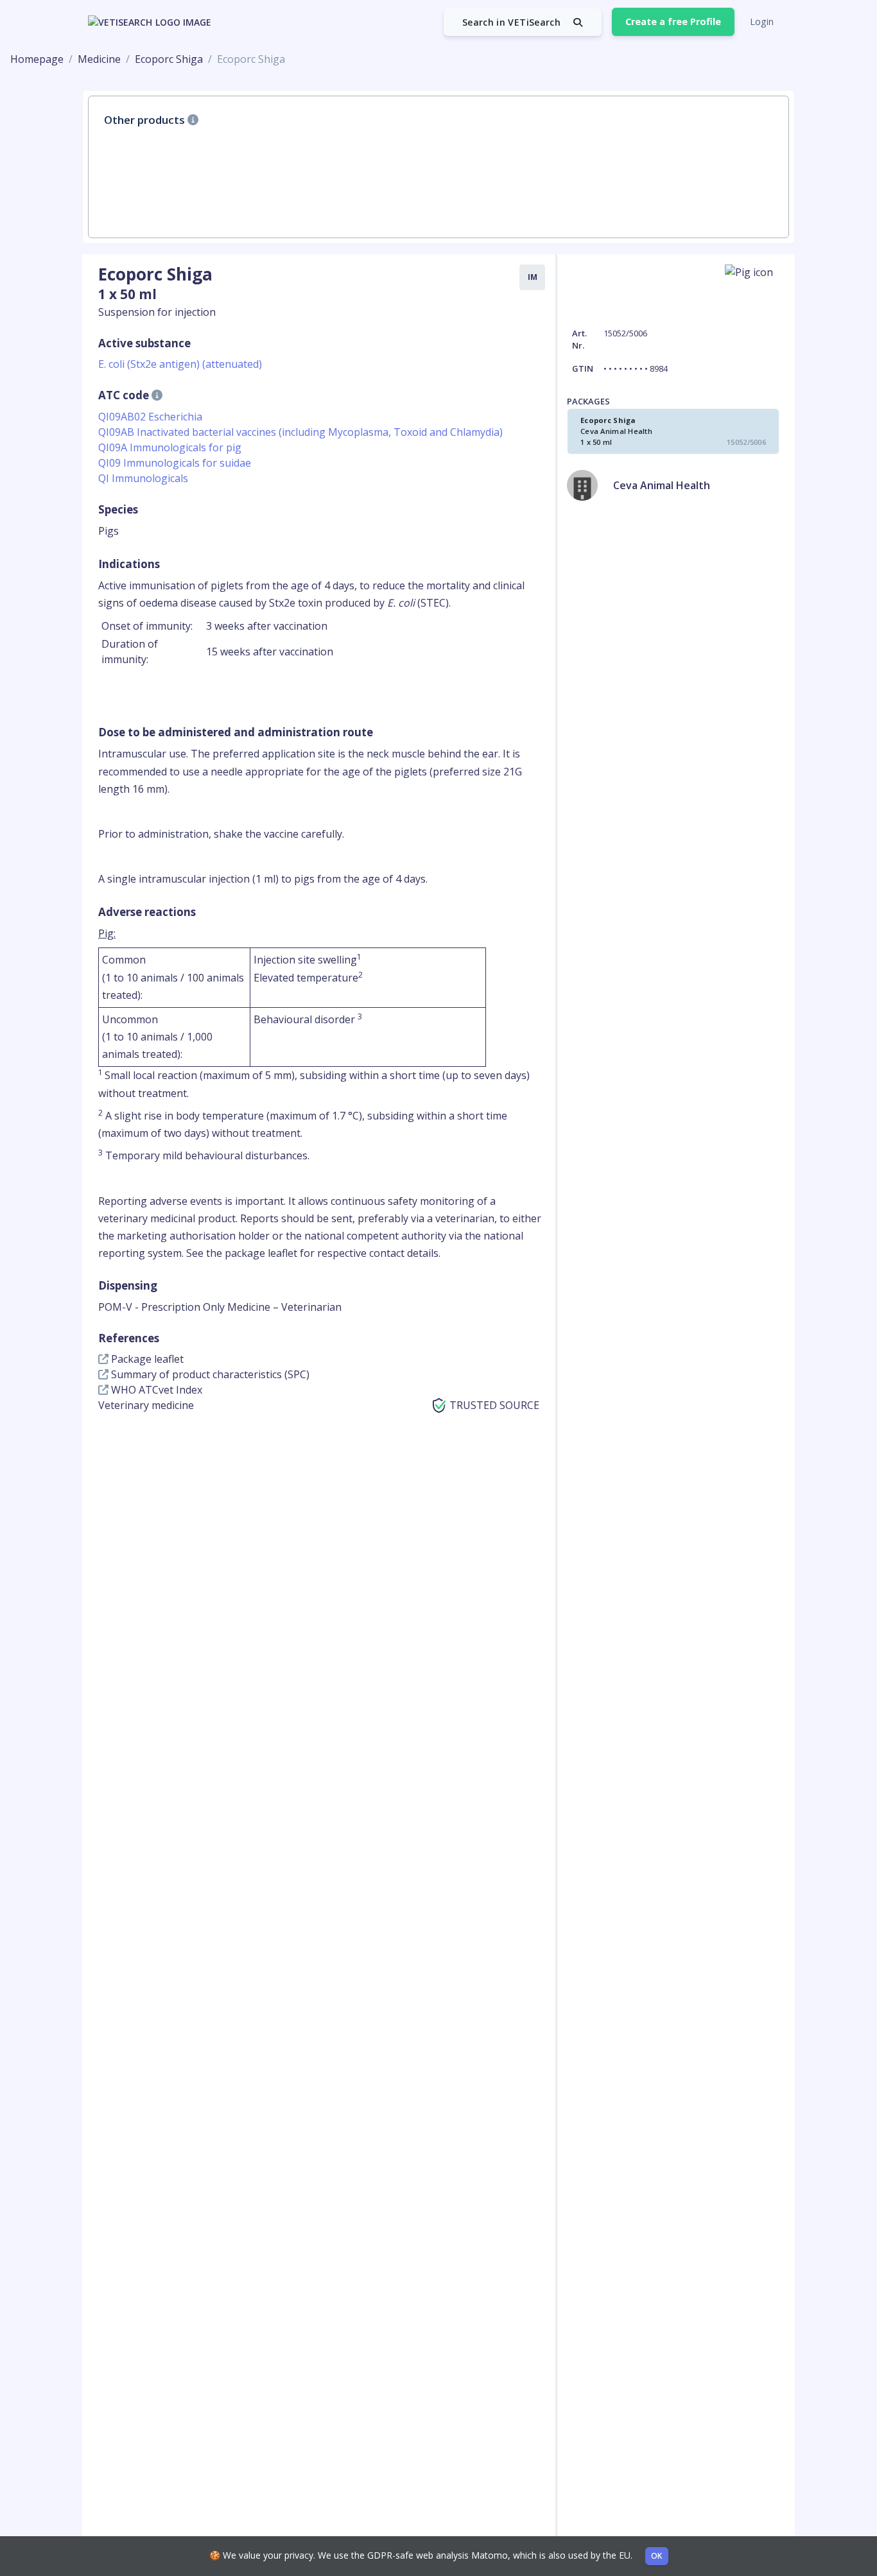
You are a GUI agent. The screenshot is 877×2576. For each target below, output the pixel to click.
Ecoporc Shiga (169, 59)
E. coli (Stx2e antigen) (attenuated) (180, 364)
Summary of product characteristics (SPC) (209, 1374)
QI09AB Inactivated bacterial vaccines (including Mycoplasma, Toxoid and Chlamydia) (300, 432)
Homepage (37, 59)
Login (762, 22)
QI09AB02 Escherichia (150, 417)
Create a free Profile (673, 22)
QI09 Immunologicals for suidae (175, 463)
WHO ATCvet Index (155, 1390)
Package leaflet (146, 1359)
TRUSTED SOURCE (494, 1405)
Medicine (99, 59)
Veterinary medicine (146, 1405)
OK (657, 2556)
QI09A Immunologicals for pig (170, 447)
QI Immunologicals (143, 478)
